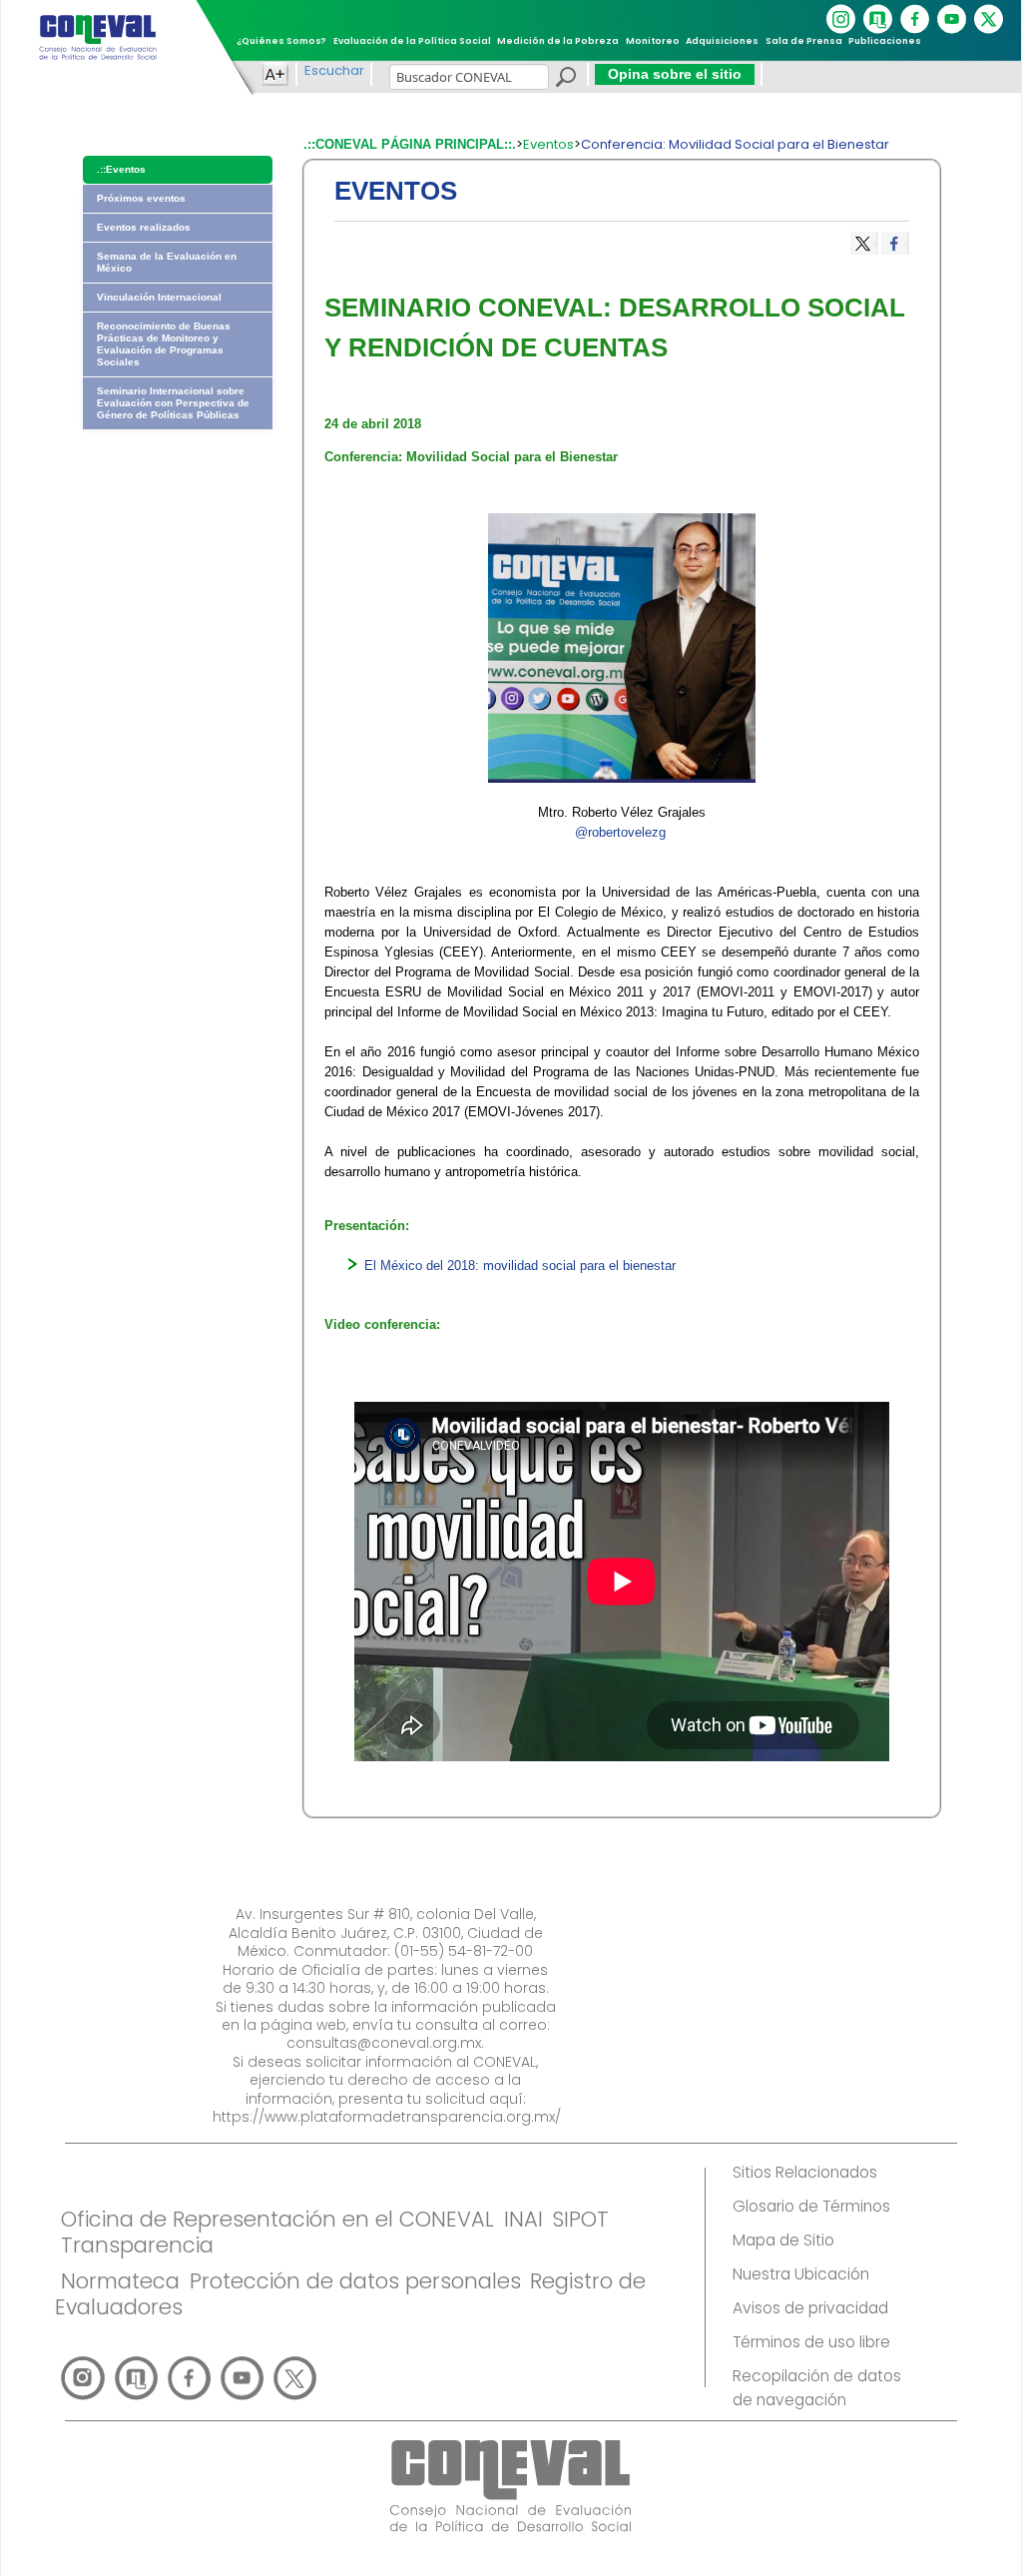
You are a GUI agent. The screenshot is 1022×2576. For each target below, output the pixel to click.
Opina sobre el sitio (675, 74)
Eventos (548, 144)
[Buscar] (565, 80)
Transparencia (137, 2245)
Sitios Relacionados (805, 2172)
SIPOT (580, 2219)
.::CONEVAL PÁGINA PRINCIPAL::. (410, 144)
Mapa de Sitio (783, 2240)
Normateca (120, 2281)
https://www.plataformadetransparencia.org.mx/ (387, 2117)
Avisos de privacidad (810, 2308)
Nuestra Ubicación (801, 2274)
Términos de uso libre (811, 2342)
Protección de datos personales (355, 2281)
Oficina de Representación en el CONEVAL (277, 2219)
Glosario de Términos (811, 2206)
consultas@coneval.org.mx (384, 2043)
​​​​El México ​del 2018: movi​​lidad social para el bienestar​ (520, 1266)
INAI (523, 2219)
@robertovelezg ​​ (622, 832)
